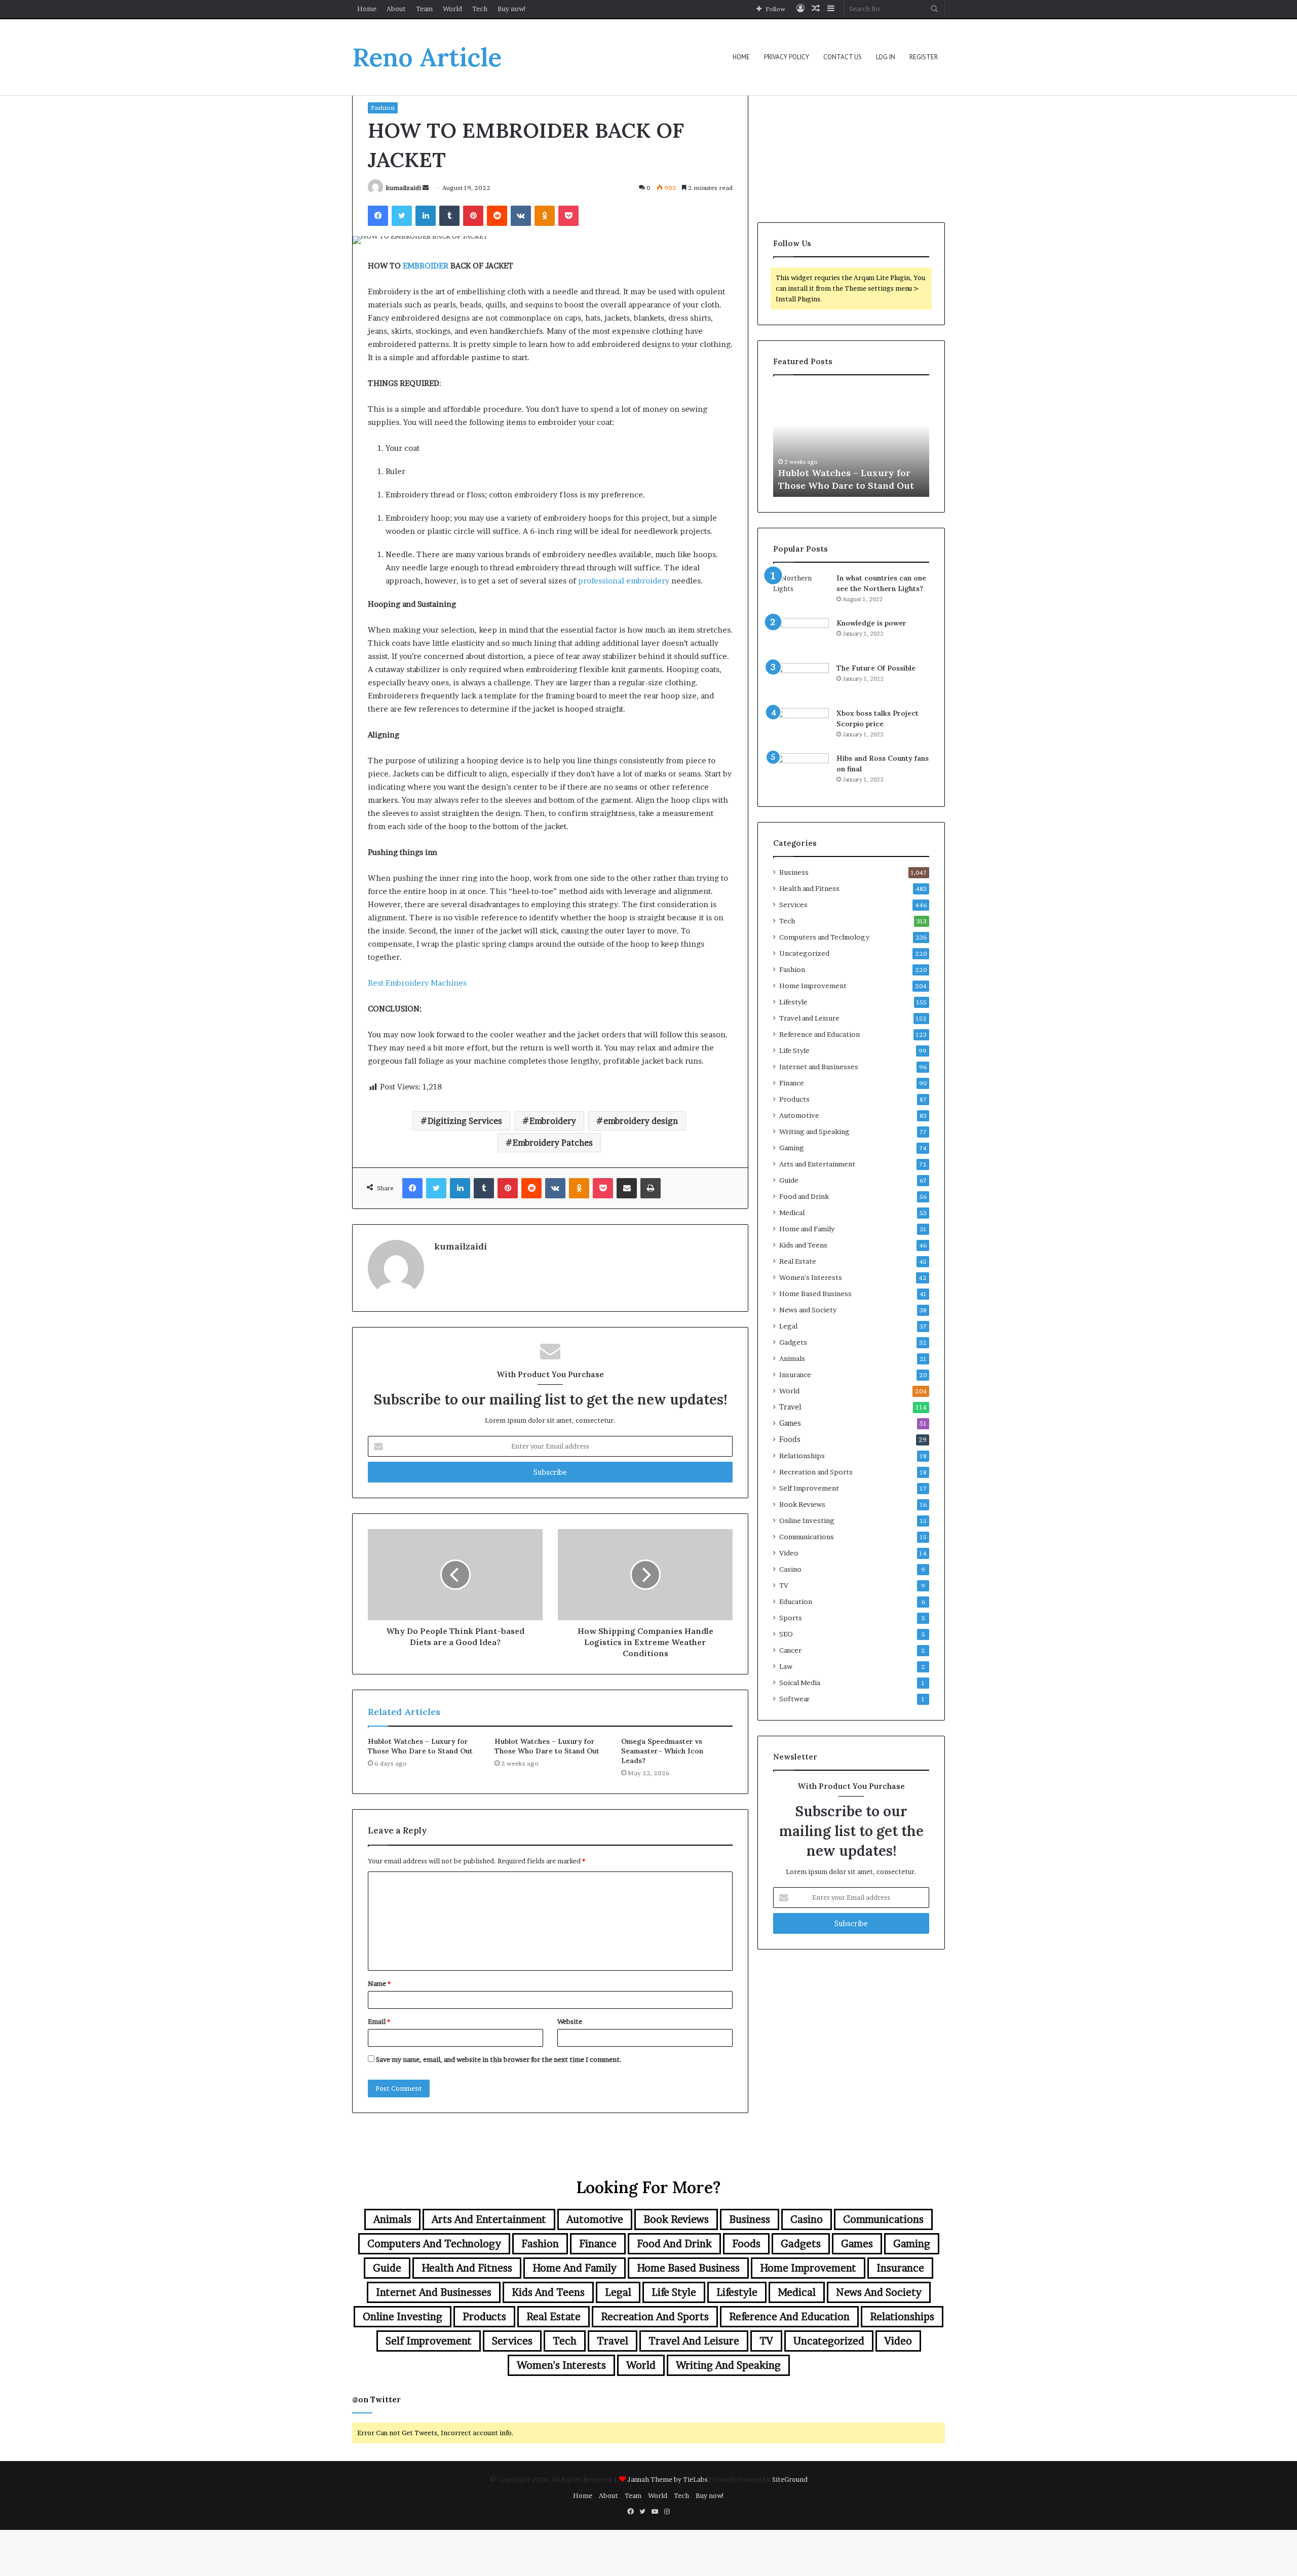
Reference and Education (819, 1034)
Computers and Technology (824, 937)
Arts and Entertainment (817, 1164)
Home (367, 9)
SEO (786, 1634)
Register (924, 57)
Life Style (794, 1050)
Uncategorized (804, 953)
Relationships (802, 1456)
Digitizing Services (465, 1121)
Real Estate (798, 1261)
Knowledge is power (871, 623)
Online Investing (807, 1520)
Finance (792, 1083)
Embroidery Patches (553, 1143)
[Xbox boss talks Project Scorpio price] (801, 727)
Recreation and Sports (816, 1472)
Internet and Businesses (819, 1067)
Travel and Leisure (809, 1018)
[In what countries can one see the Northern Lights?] (801, 592)
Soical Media (800, 1683)
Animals (792, 1358)
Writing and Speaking (814, 1131)
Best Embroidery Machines (417, 983)
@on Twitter (376, 2399)
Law (786, 1666)
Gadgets (793, 1342)
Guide (789, 1180)
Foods (790, 1439)
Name (379, 1983)
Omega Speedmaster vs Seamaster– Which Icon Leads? (662, 1751)
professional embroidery (624, 581)
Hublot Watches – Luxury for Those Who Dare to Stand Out (420, 1746)
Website (570, 2021)
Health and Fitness (809, 888)
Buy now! (512, 9)
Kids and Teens (803, 1245)
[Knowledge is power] (801, 637)
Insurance (795, 1375)
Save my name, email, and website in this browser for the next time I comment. (499, 2059)
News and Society (808, 1310)
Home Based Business (815, 1294)
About (396, 9)
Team (424, 9)
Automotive (799, 1115)
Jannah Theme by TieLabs (667, 2479)
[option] (851, 441)
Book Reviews (802, 1504)
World (452, 9)
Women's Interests (811, 1277)
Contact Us (843, 57)
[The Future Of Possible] (801, 682)
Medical (792, 1213)
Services (793, 905)
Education (796, 1602)
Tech (480, 9)
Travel (790, 1407)
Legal (788, 1326)
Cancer (790, 1650)
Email (379, 2021)
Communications (807, 1537)
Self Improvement (809, 1488)
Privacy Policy (787, 57)
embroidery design (641, 1121)
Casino (790, 1569)
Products (794, 1099)
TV (784, 1585)
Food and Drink (804, 1196)
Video (789, 1553)
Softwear (794, 1699)
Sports (791, 1618)
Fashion (383, 108)
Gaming (792, 1148)
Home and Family (807, 1229)
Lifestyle (793, 1002)
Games (790, 1423)
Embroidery (553, 1121)
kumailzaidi (404, 188)
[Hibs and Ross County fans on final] (801, 772)
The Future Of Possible (876, 668)
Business (794, 872)
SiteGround (790, 2479)
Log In (886, 57)
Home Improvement (813, 986)
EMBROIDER (426, 266)
